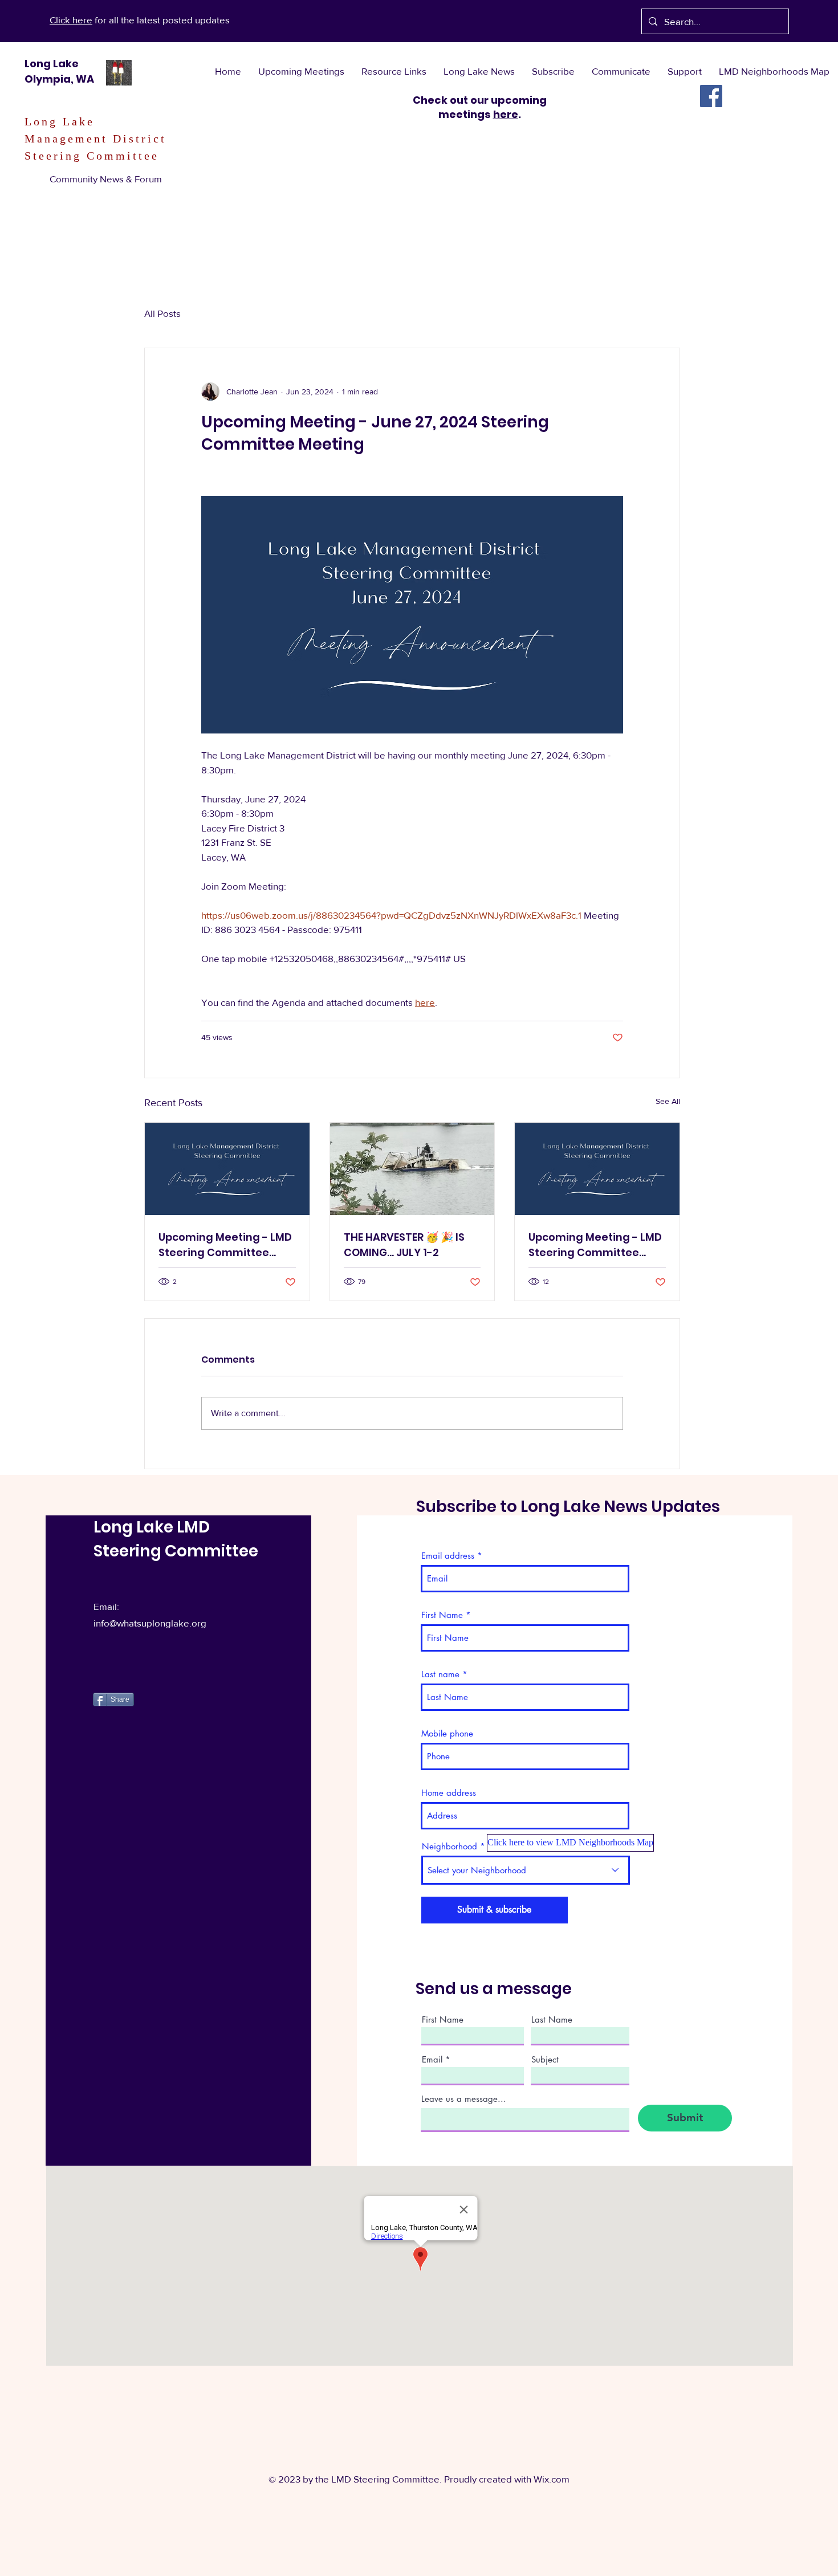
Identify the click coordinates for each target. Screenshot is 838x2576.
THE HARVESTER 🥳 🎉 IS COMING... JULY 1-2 (404, 1245)
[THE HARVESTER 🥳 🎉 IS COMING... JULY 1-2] (412, 1169)
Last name (440, 1674)
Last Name (552, 2019)
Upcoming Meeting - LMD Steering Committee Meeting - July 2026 (225, 1245)
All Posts (162, 313)
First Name (442, 1615)
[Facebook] (711, 96)
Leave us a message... (464, 2099)
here (506, 114)
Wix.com (552, 2479)
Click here (71, 20)
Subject (545, 2059)
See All (668, 1101)
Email (432, 2059)
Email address (448, 1556)
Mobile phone (447, 1733)
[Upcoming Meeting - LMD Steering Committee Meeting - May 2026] (597, 1169)
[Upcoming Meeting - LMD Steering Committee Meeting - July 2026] (227, 1169)
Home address (449, 1793)
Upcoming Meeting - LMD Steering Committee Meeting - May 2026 (595, 1245)
